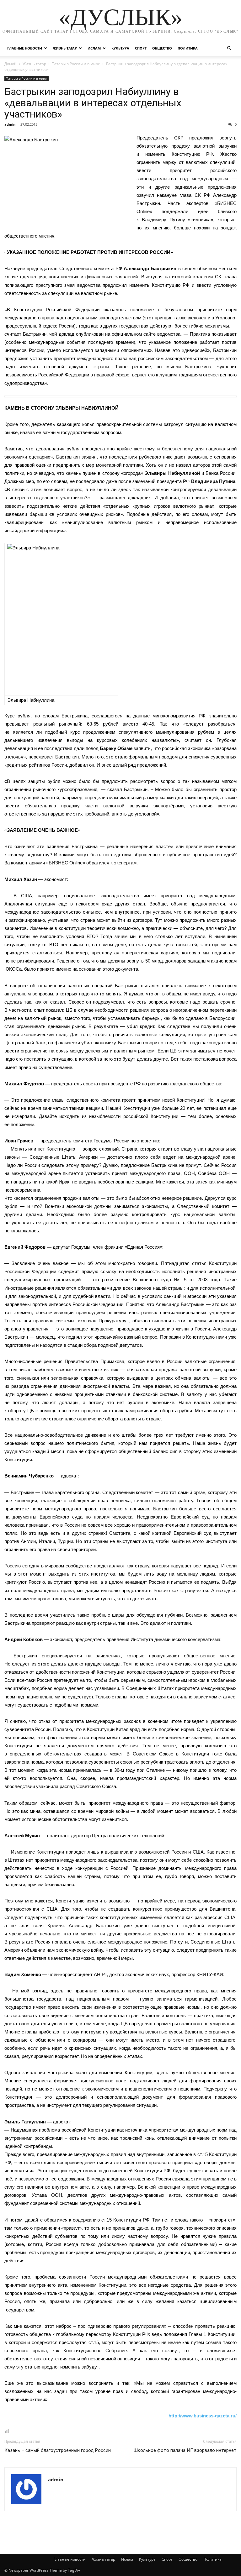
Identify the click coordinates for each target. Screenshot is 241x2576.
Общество (162, 48)
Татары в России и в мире (76, 64)
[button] (229, 48)
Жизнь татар (65, 48)
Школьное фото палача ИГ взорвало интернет (185, 2450)
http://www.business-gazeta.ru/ (203, 2416)
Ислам (94, 48)
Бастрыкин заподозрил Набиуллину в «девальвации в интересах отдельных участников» (93, 103)
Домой (11, 64)
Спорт (141, 48)
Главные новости (25, 48)
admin (10, 124)
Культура (120, 48)
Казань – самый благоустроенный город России (58, 2450)
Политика (188, 48)
